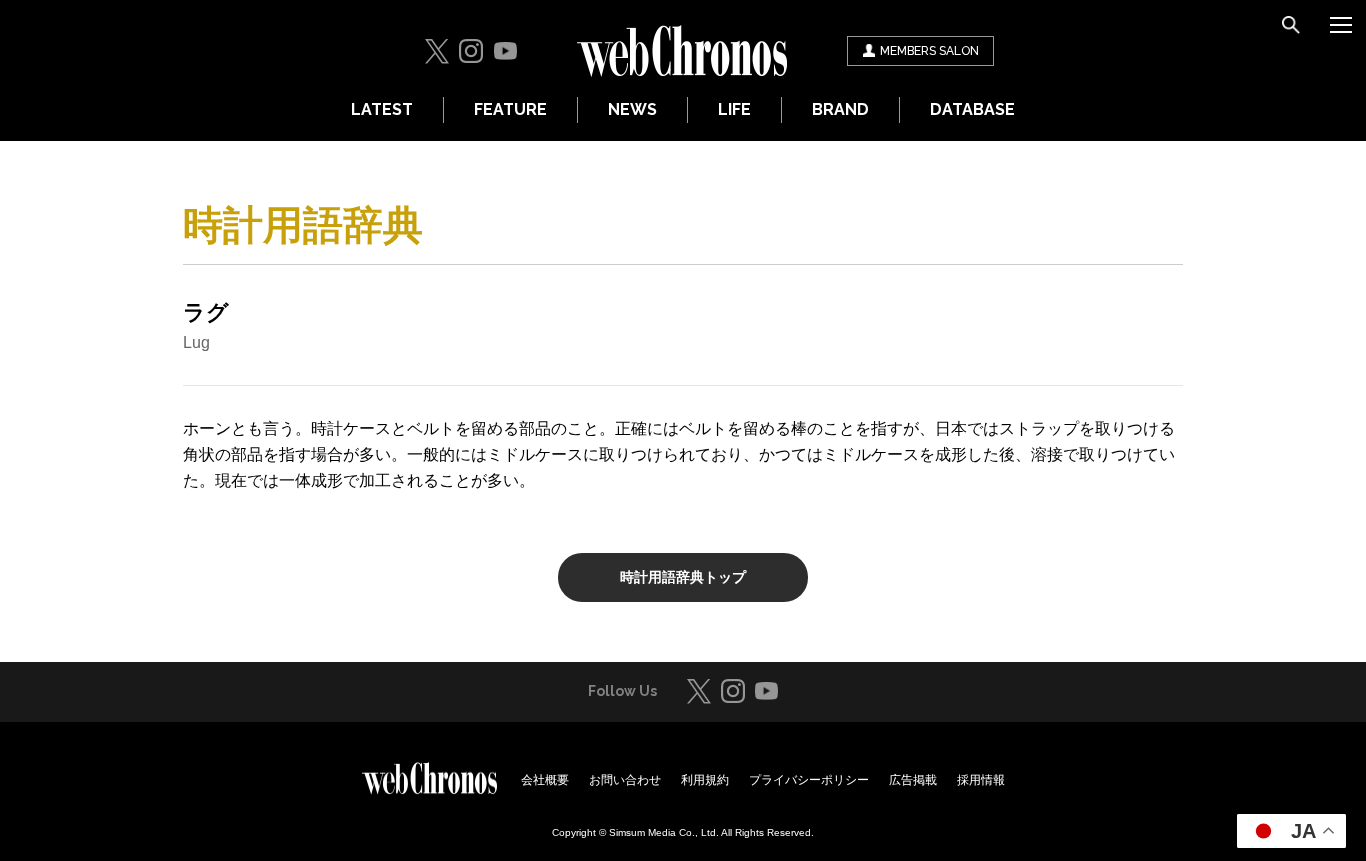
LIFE (734, 109)
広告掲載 (913, 780)
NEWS (632, 109)
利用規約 (705, 780)
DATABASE (972, 109)
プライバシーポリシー (809, 780)
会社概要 (545, 780)
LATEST (382, 109)
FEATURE (510, 109)
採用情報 (981, 780)
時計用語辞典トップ (683, 577)
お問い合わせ (625, 780)
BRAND (840, 109)
